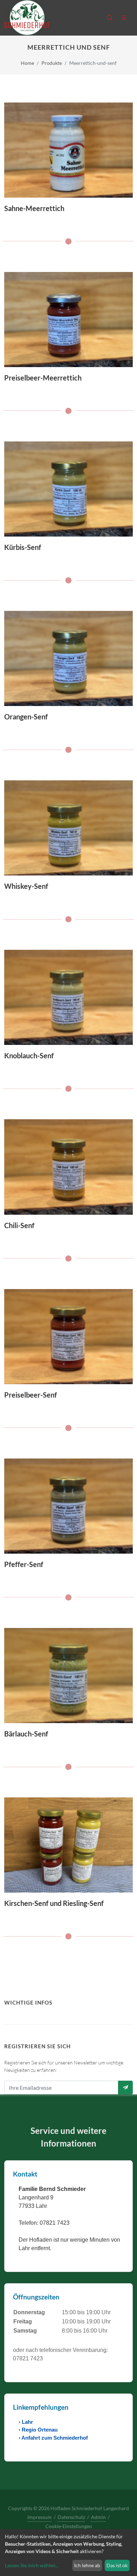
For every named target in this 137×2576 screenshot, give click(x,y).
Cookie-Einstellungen (69, 2526)
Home (27, 63)
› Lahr (26, 2422)
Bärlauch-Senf (26, 1734)
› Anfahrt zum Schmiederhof (53, 2438)
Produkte (52, 63)
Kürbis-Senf (23, 547)
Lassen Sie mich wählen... (32, 2565)
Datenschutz (71, 2517)
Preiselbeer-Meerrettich (43, 378)
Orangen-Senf (26, 717)
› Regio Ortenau (38, 2430)
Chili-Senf (19, 1225)
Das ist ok (117, 2565)
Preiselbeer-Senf (31, 1395)
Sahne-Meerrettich (34, 208)
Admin (98, 2517)
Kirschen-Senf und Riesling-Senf (54, 1903)
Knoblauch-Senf (29, 1055)
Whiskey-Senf (26, 886)
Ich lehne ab (87, 2565)
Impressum (40, 2517)
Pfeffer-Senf (24, 1564)
